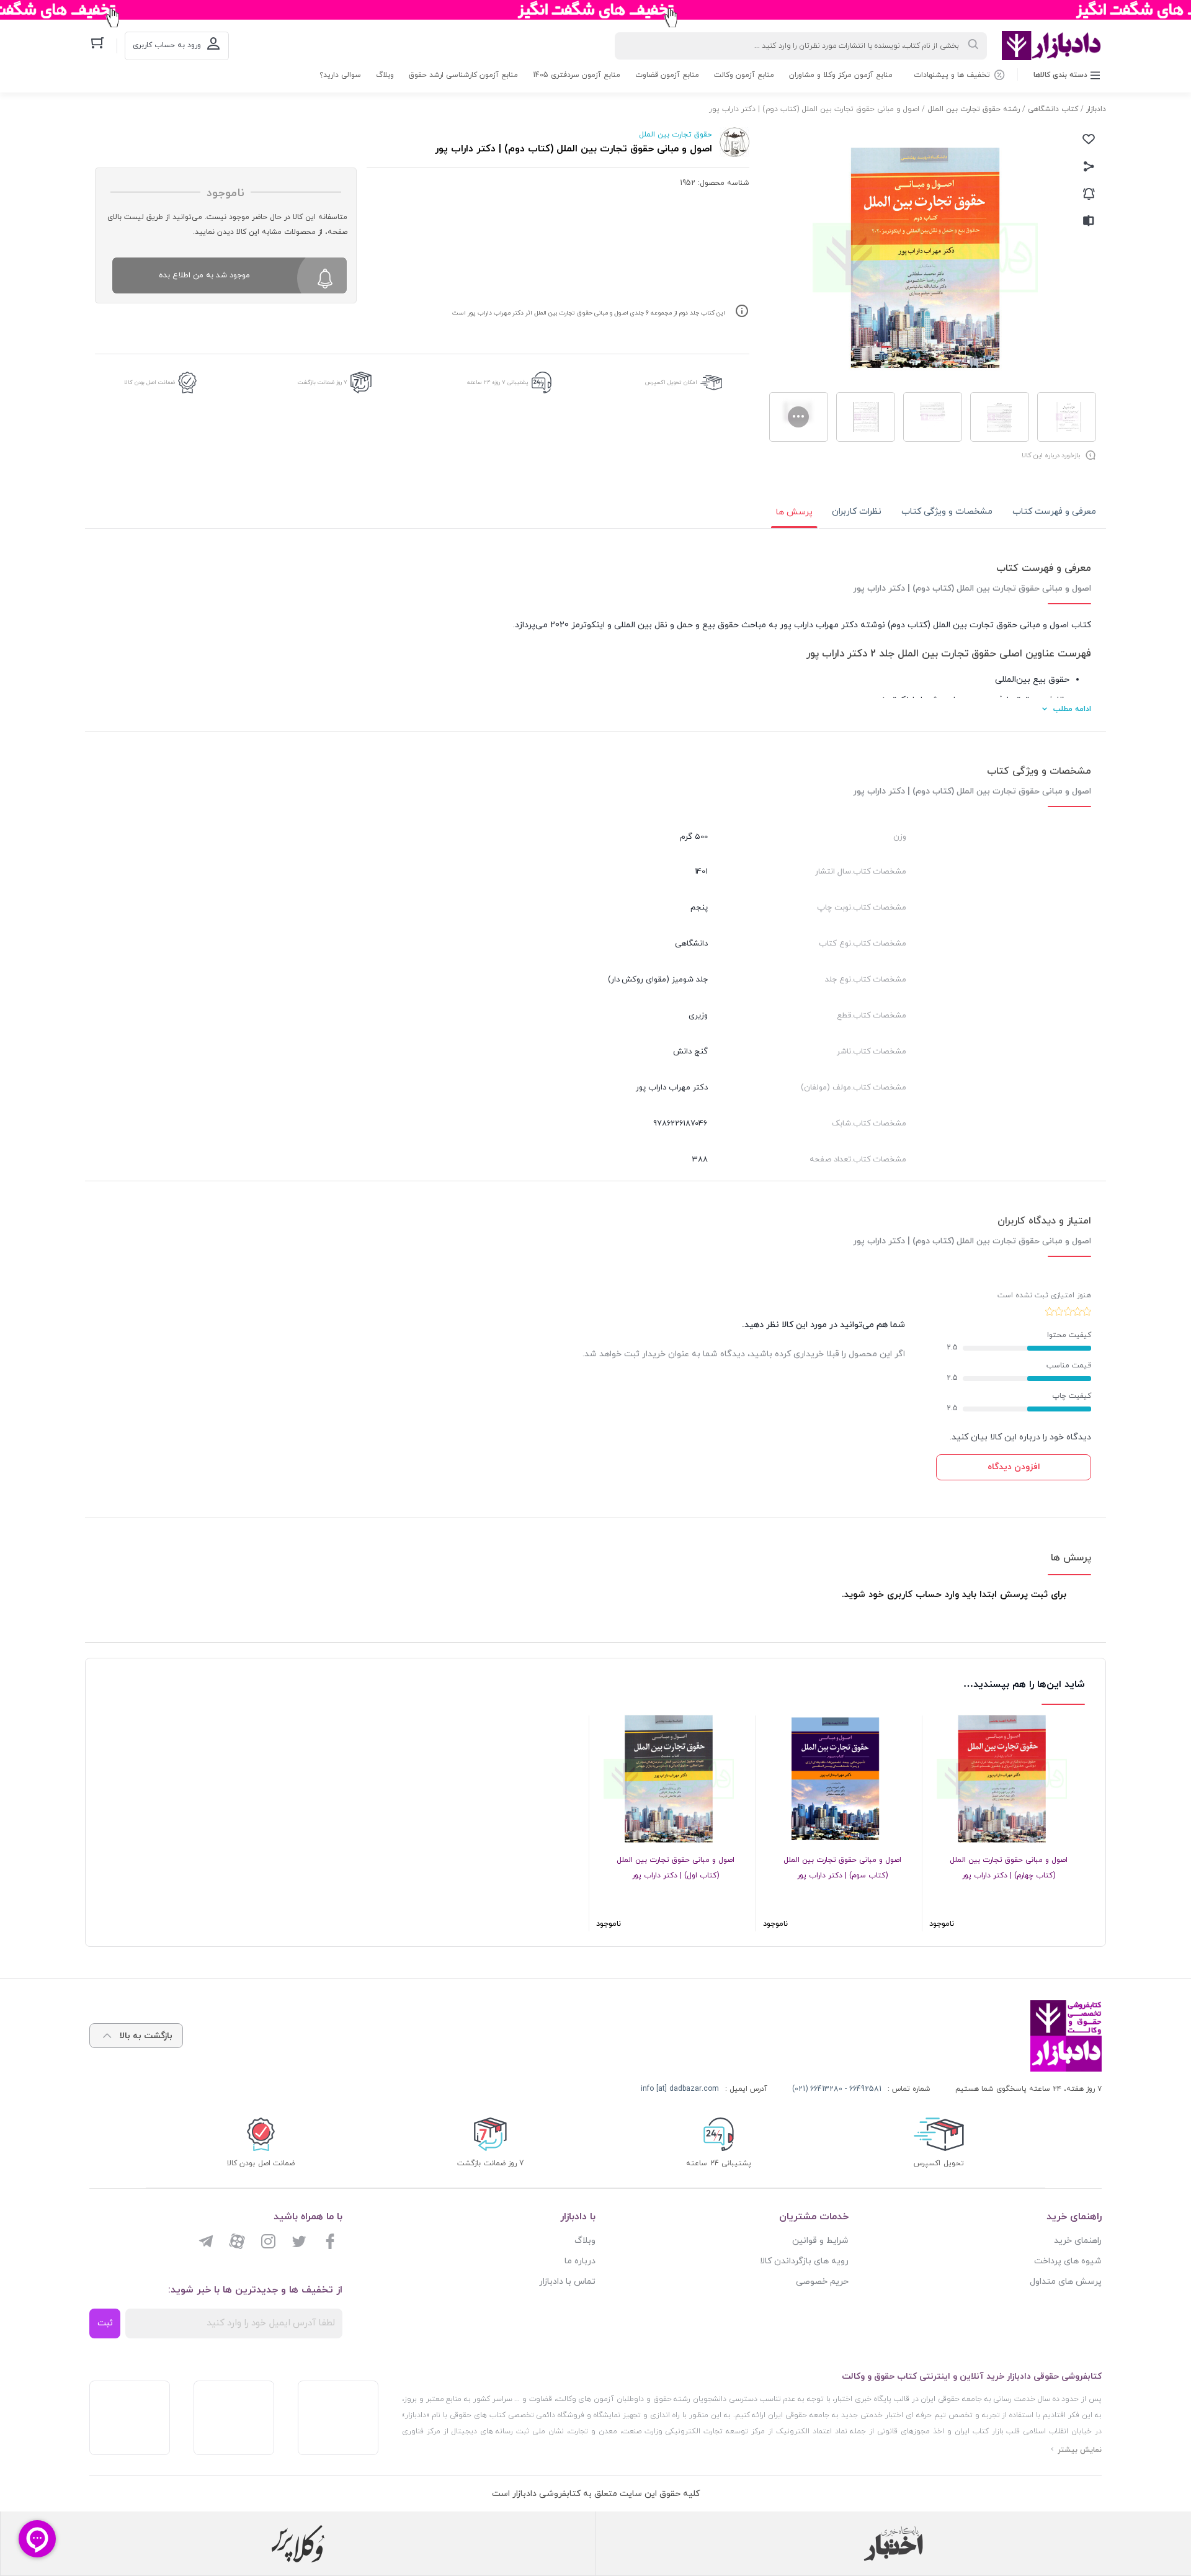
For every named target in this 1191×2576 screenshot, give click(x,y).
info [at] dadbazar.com (680, 2089)
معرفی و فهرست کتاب (1054, 512)
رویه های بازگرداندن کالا (804, 2261)
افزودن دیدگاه (1014, 1467)
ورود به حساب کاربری (167, 45)
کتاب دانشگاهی (1053, 109)
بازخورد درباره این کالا (1051, 455)
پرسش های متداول (1066, 2282)
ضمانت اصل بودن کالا (149, 382)
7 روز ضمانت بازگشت (323, 382)
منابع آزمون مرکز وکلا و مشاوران (841, 75)
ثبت (105, 2323)
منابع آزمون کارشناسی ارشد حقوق (463, 75)
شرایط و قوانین (820, 2241)
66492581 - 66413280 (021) (837, 2089)
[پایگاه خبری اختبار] (893, 2544)
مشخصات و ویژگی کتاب (947, 512)
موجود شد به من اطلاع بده (204, 275)
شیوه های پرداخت (1068, 2261)
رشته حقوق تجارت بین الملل (974, 109)
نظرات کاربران (857, 512)
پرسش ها (794, 512)
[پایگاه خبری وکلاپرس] (298, 2544)
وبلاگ (385, 75)
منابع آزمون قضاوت (667, 75)
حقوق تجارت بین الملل (676, 135)
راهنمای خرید (1078, 2241)
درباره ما (580, 2261)
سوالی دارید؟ (340, 75)
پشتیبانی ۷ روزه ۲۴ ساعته (498, 382)
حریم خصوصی (822, 2282)
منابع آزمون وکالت (744, 75)
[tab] (1054, 512)
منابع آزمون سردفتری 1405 (577, 75)
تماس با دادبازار (567, 2282)
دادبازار (1096, 109)
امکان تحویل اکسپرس (671, 382)
